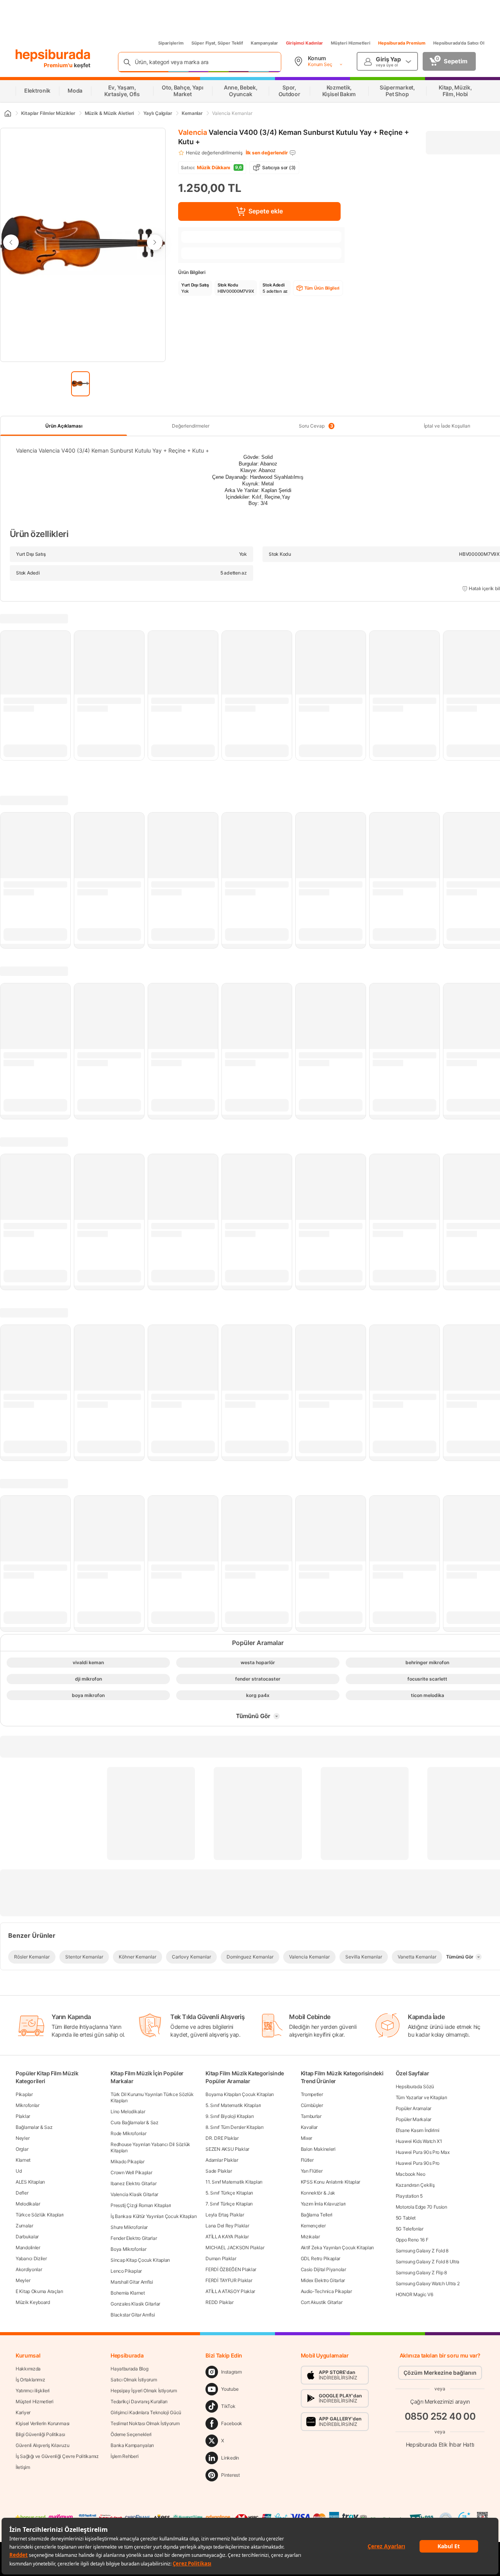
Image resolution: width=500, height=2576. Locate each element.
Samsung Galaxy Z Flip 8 (421, 2273)
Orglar (22, 2149)
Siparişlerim (171, 43)
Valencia (193, 132)
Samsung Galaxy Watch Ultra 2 (428, 2283)
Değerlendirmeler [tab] (191, 426)
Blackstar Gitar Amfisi (133, 2315)
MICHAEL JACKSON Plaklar (235, 2248)
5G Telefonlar (410, 2229)
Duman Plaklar (221, 2258)
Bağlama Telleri (317, 2215)
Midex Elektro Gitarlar (323, 2280)
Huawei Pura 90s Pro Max (423, 2152)
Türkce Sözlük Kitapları (40, 2215)
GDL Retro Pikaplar (321, 2258)
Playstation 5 (409, 2196)
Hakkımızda (28, 2369)
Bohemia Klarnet (128, 2293)
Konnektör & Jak (318, 2193)
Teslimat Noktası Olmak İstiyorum (145, 2423)
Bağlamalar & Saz (34, 2127)
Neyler (22, 2138)
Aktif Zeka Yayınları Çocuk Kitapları (337, 2248)
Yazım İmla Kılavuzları (323, 2204)
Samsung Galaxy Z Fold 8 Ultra (428, 2262)
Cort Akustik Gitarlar (322, 2302)
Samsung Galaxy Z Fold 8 (422, 2251)
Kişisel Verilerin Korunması (43, 2423)
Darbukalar (27, 2237)
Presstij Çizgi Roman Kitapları (141, 2205)
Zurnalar (24, 2226)
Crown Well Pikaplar (131, 2172)
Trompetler (312, 2094)
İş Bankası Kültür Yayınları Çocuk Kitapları (154, 2216)
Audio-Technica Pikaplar (326, 2291)
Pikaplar (24, 2094)
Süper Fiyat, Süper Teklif (217, 43)
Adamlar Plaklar (222, 2160)
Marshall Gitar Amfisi (132, 2282)
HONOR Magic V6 (414, 2294)
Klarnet (23, 2160)
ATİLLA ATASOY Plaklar (230, 2291)
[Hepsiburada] (53, 55)
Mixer (307, 2138)
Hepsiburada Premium (402, 43)
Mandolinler (28, 2248)
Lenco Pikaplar (126, 2271)
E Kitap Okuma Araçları (39, 2291)
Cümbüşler (312, 2105)
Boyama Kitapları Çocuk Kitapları (239, 2094)
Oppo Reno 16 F (412, 2240)
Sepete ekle (266, 211)
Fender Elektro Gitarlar (134, 2238)
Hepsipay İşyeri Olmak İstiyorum (144, 2391)
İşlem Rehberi (124, 2456)
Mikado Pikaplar (128, 2162)
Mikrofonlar (28, 2105)
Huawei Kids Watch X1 (419, 2141)
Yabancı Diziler (31, 2258)
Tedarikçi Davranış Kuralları (139, 2401)
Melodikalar (28, 2204)
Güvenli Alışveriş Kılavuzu (42, 2445)
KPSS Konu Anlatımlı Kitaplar (331, 2182)
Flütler (307, 2160)
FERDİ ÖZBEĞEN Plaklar (231, 2269)
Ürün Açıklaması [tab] (64, 426)
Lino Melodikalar (128, 2111)
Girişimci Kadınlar (304, 43)
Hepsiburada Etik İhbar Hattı (440, 2444)
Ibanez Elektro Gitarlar (133, 2183)
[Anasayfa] (7, 113)
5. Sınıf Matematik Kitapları (233, 2105)
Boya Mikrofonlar (128, 2249)
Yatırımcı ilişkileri (33, 2391)
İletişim (23, 2467)
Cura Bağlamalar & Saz (135, 2122)
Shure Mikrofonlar (129, 2227)
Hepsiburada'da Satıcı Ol (459, 43)
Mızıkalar (310, 2237)
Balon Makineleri (318, 2149)
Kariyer (23, 2412)
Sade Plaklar (219, 2171)
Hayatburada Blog (129, 2369)
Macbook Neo (411, 2174)
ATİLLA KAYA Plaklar (227, 2237)
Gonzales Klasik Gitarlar (135, 2304)
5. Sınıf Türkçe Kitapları (229, 2193)
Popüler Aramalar (413, 2108)
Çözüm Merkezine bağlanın (440, 2373)
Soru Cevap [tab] (316, 426)
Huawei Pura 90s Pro (418, 2163)
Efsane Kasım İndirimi (418, 2130)
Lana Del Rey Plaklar (227, 2226)
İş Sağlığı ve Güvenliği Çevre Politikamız (57, 2456)
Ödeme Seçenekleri (131, 2434)
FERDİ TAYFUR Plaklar (229, 2280)
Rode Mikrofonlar (128, 2133)
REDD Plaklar (219, 2302)
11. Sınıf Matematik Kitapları (234, 2182)
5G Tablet (406, 2218)
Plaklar (23, 2116)
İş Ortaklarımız (30, 2380)
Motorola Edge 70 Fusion (421, 2207)
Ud (19, 2171)
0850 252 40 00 (440, 2416)
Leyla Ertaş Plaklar (225, 2215)
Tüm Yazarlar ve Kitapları (421, 2097)
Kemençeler (313, 2226)
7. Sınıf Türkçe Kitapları (229, 2204)
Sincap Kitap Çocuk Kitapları (140, 2260)
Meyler (23, 2280)
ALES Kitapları (30, 2182)
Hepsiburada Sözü (415, 2086)
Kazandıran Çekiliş (415, 2185)
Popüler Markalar (413, 2119)
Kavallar (309, 2127)
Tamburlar (311, 2116)
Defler (22, 2193)
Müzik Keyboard (33, 2302)
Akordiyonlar (29, 2269)
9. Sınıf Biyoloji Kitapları (229, 2116)
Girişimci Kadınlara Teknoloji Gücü (146, 2412)
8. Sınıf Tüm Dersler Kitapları (234, 2127)
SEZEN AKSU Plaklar (227, 2149)
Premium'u (59, 65)
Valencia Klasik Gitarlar (134, 2194)
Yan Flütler (312, 2171)
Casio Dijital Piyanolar (323, 2269)
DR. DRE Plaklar (222, 2138)
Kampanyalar (264, 43)
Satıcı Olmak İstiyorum (134, 2380)
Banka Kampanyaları (132, 2445)
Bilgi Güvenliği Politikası (40, 2434)
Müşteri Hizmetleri (351, 43)
